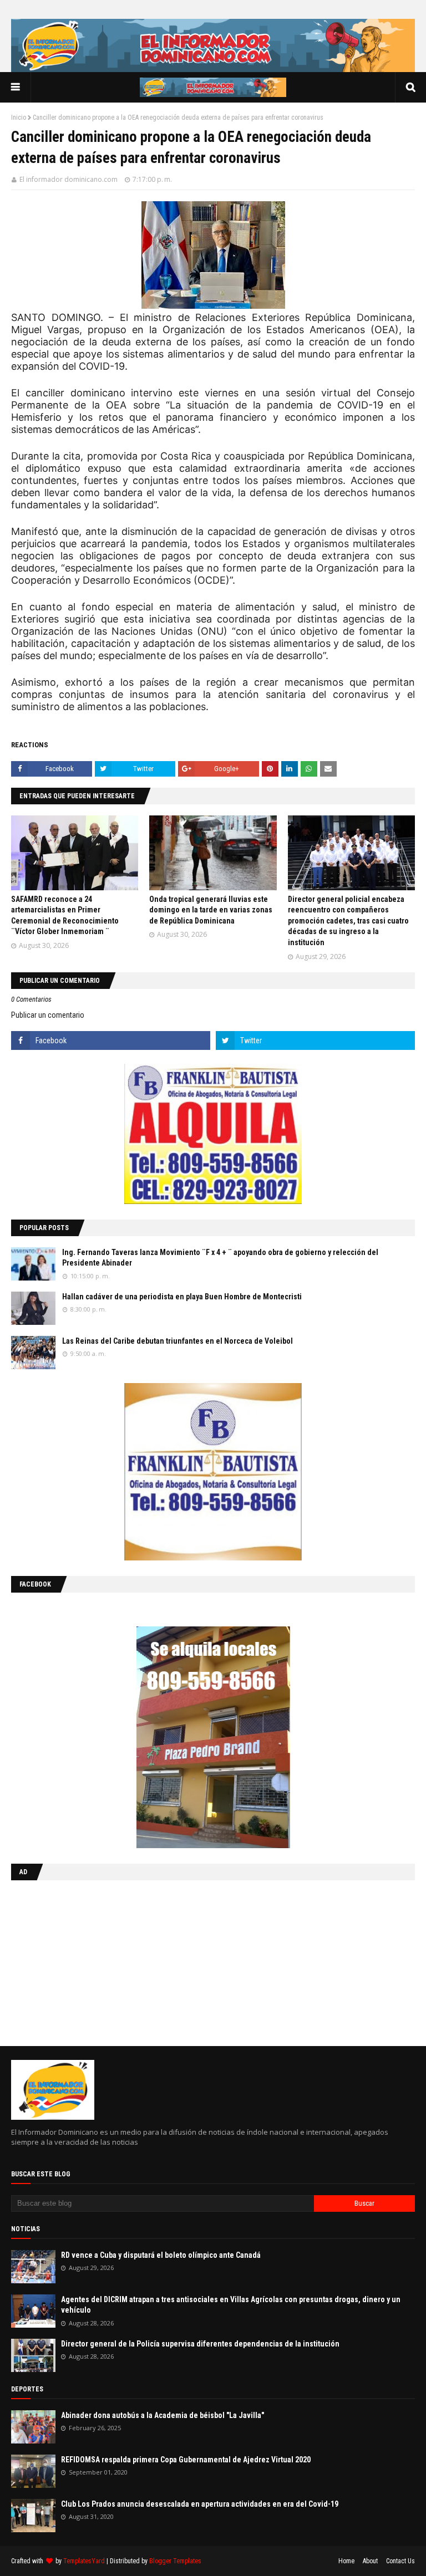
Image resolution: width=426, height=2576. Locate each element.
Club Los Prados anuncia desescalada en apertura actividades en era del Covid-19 (200, 2504)
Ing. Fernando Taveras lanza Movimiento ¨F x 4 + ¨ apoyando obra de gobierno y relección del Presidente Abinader (220, 1258)
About (370, 2561)
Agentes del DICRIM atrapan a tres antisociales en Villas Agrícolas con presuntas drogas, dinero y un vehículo (231, 2305)
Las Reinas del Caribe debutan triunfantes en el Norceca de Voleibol (177, 1341)
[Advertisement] (80, 1961)
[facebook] (111, 1040)
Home (346, 2561)
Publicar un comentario (48, 1015)
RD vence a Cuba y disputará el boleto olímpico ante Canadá (161, 2255)
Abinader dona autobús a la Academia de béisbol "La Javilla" (163, 2415)
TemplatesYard (84, 2561)
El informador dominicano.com (69, 179)
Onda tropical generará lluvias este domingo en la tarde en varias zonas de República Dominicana (211, 910)
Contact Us (400, 2561)
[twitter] (315, 1040)
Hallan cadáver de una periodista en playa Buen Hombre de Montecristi (182, 1297)
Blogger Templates (175, 2561)
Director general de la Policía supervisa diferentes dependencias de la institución (200, 2344)
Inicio (19, 118)
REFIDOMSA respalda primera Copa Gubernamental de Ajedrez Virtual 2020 (186, 2460)
